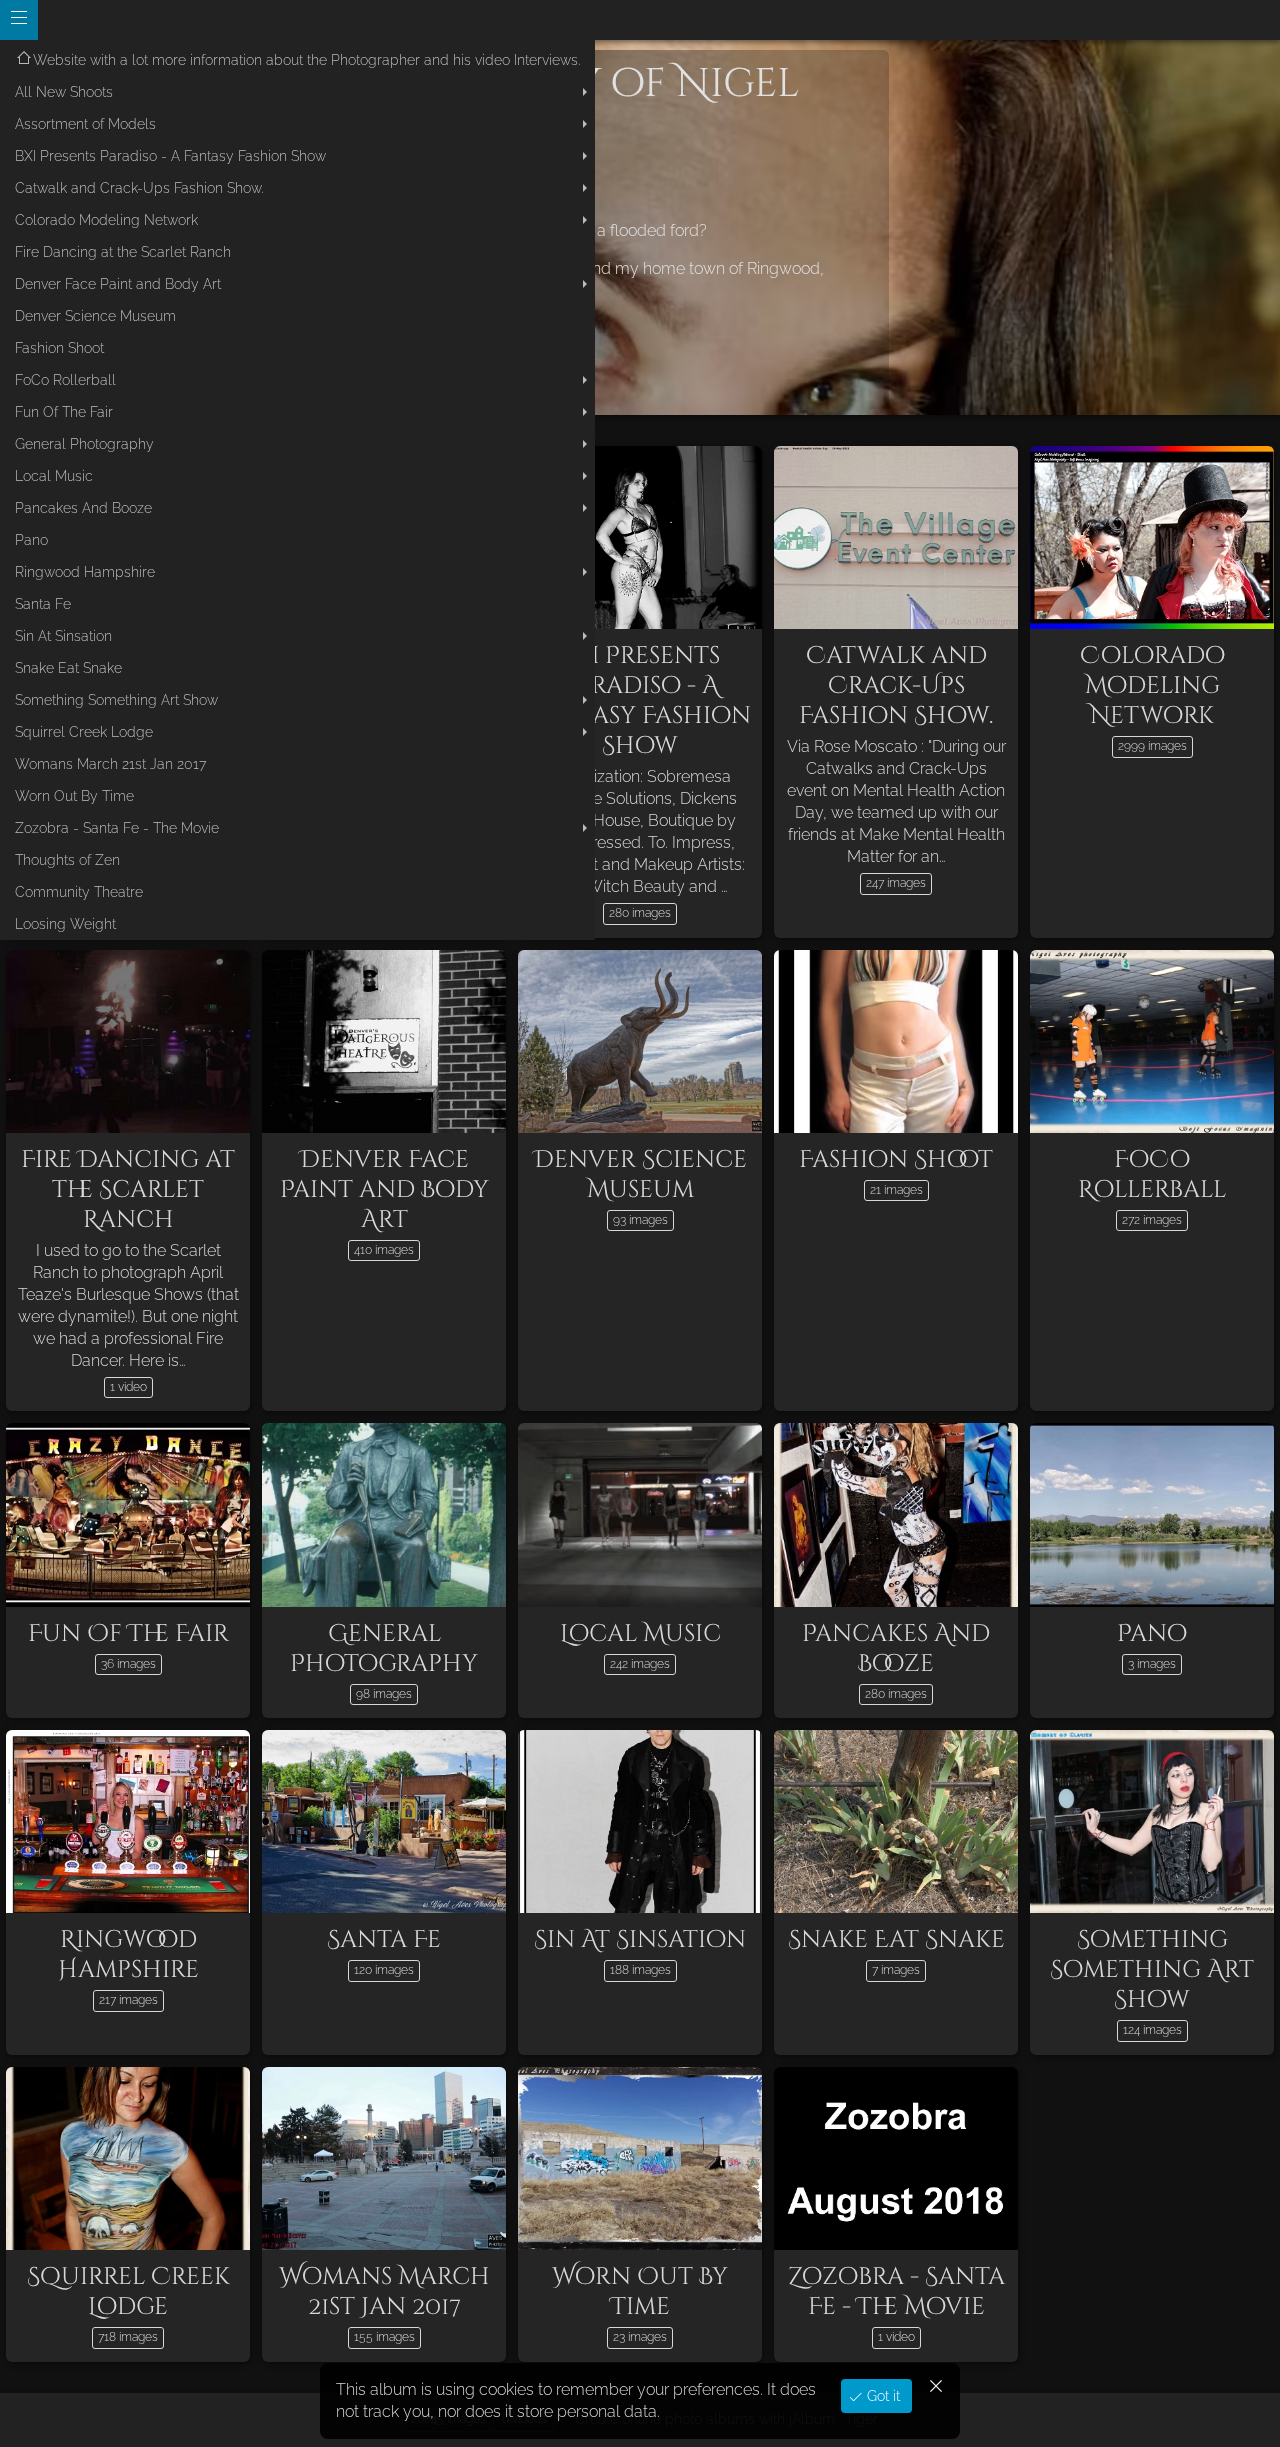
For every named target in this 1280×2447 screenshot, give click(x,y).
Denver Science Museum (95, 316)
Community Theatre (79, 892)
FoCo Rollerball (65, 380)
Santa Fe (43, 604)
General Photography (84, 444)
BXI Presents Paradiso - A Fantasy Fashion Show (170, 156)
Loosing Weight (65, 924)
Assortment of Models (85, 124)
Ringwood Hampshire (85, 572)
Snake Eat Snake (68, 668)
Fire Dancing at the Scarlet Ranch (123, 252)
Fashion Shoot (59, 348)
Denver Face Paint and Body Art (118, 284)
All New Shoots (64, 92)
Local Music (54, 476)
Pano (31, 540)
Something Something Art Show (116, 700)
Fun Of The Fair (64, 412)
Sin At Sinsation (63, 636)
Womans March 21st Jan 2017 (110, 764)
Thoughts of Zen (67, 860)
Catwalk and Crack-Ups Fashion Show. (139, 188)
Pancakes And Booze (83, 508)
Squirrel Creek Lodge (84, 732)
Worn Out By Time (74, 796)
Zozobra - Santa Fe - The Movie (117, 828)
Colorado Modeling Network (106, 220)
